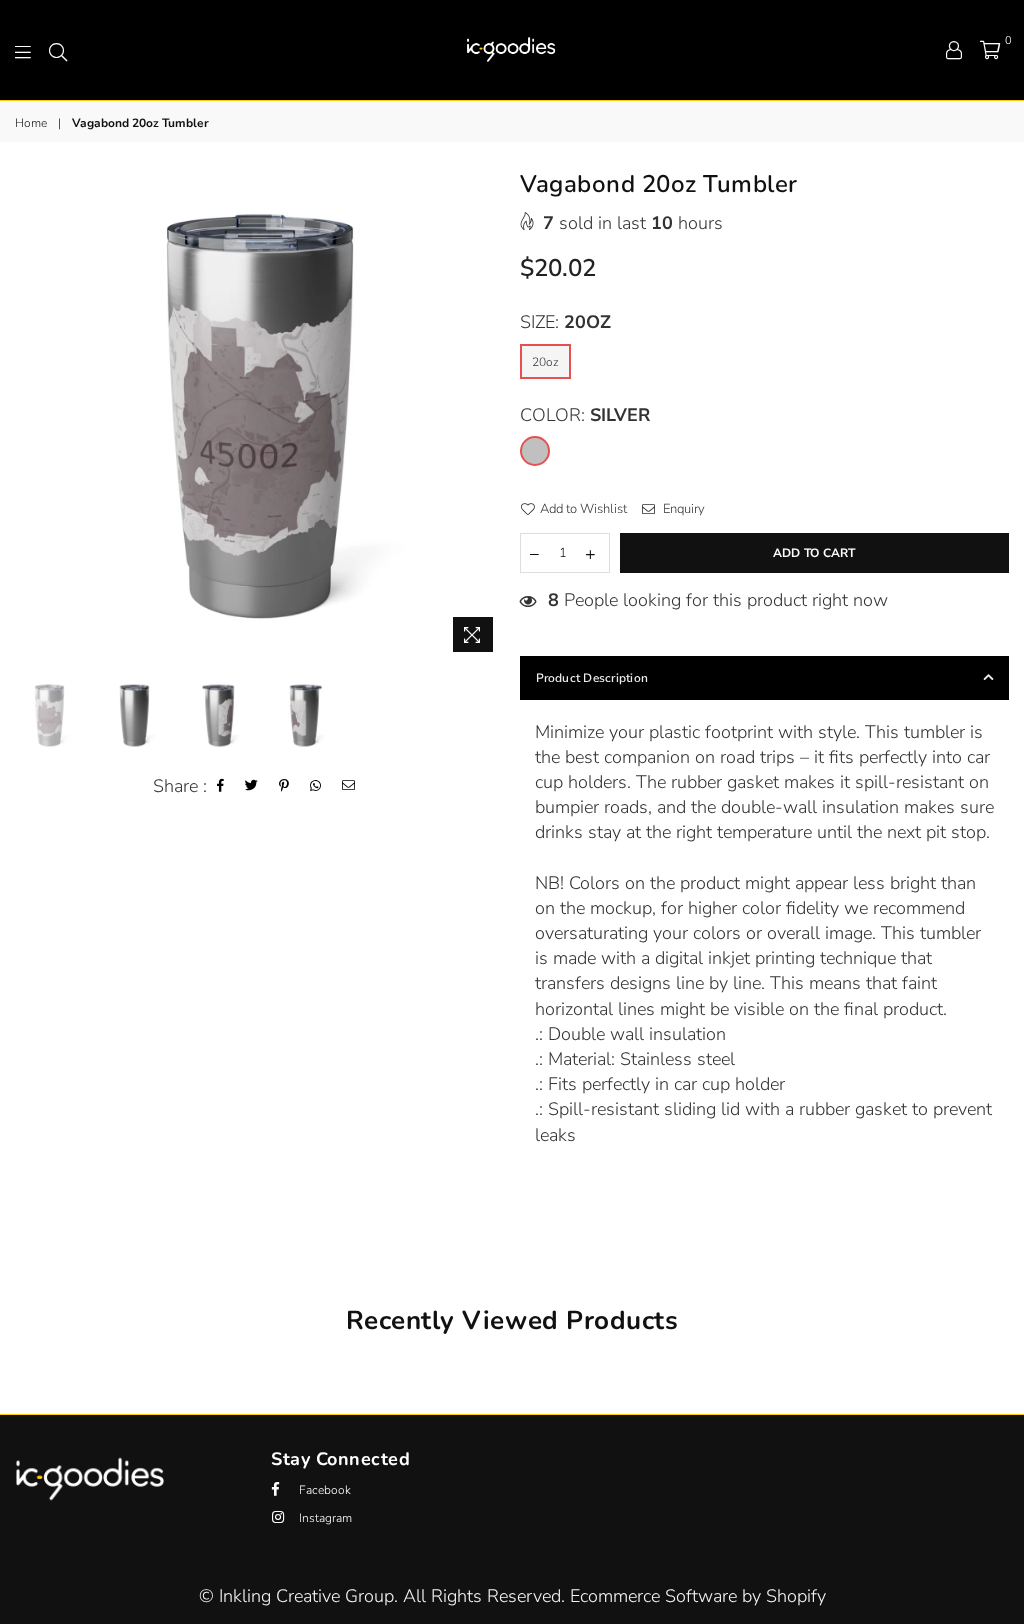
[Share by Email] (349, 786)
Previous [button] (32, 417)
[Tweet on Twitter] (252, 786)
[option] (260, 417)
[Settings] (954, 50)
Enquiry (682, 509)
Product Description (592, 678)
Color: (585, 415)
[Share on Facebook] (221, 786)
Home (31, 123)
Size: (565, 322)
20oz (545, 362)
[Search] (58, 50)
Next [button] (487, 417)
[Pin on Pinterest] (284, 786)
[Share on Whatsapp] (316, 786)
